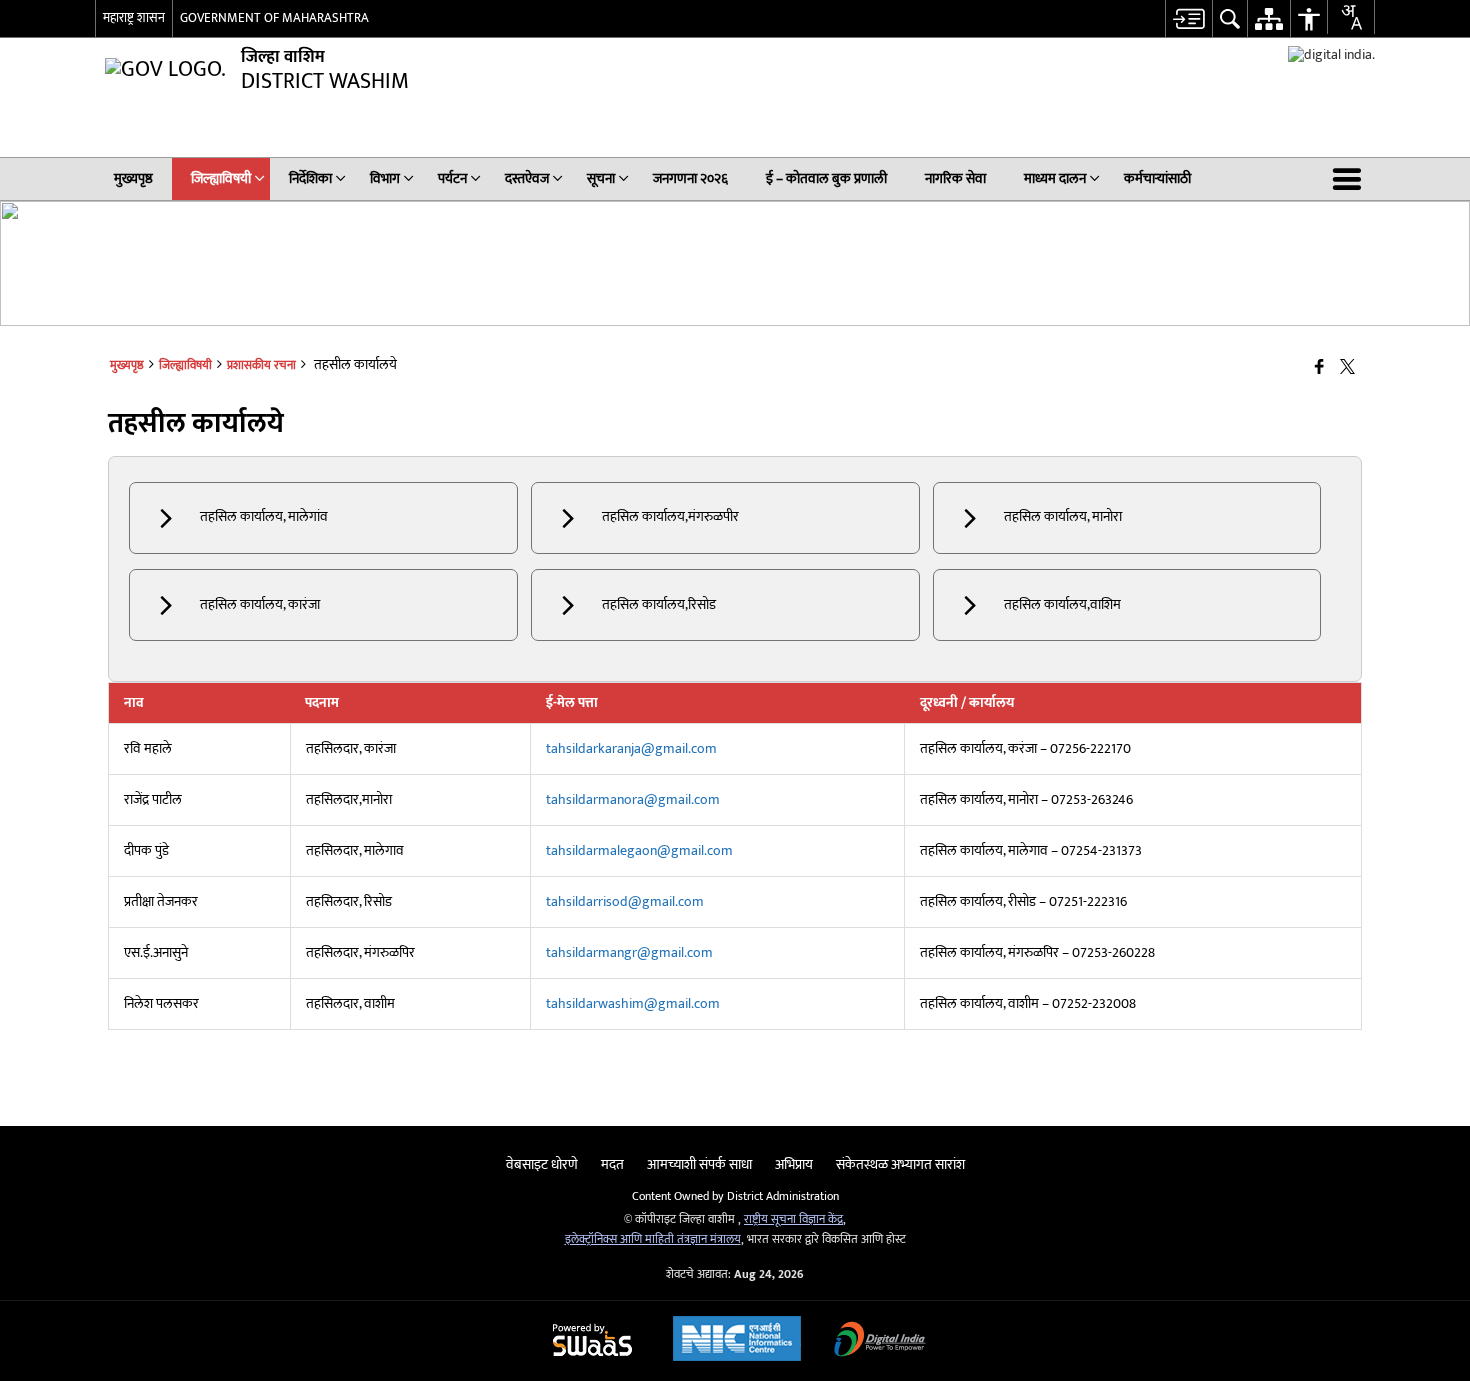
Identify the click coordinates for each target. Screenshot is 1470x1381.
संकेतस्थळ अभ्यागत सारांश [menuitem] (900, 1164)
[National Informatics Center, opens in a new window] (737, 1341)
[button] (1351, 179)
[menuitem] (1188, 18)
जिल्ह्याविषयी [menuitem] (221, 178)
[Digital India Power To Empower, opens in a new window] (880, 1341)
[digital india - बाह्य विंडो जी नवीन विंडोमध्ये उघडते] (1331, 54)
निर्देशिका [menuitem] (310, 178)
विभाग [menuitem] (385, 178)
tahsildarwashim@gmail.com (633, 1003)
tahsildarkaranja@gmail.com (631, 748)
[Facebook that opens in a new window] (1319, 368)
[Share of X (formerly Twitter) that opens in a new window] (1347, 368)
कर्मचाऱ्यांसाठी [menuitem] (1157, 178)
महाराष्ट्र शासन (134, 18)
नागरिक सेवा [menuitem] (955, 178)
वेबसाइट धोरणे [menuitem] (542, 1164)
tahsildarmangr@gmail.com (629, 952)
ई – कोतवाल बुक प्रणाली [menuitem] (826, 178)
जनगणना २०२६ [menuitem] (690, 178)
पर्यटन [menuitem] (452, 178)
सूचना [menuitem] (601, 178)
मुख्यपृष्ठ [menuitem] (133, 178)
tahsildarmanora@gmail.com (633, 799)
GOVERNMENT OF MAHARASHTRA (274, 18)
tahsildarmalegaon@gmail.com (639, 850)
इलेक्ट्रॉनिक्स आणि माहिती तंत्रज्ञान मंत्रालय (653, 1239)
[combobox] (1351, 17)
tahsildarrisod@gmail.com (625, 901)
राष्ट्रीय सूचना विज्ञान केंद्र (793, 1219)
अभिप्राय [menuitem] (794, 1164)
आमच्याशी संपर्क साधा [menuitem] (699, 1164)
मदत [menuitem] (612, 1164)
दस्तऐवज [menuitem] (527, 178)
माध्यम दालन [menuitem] (1055, 178)
